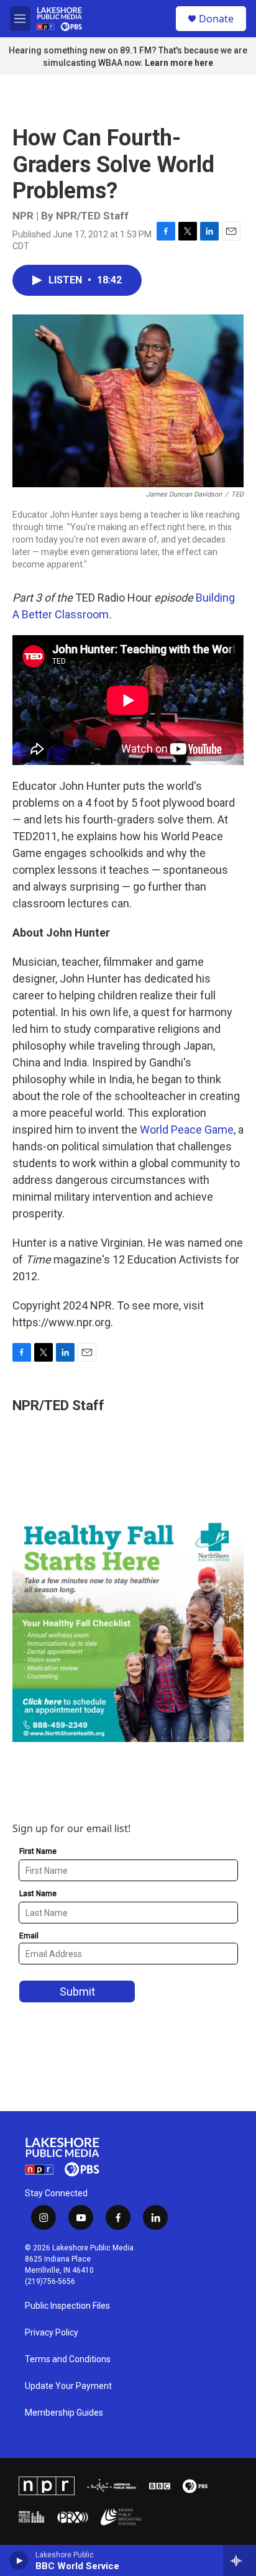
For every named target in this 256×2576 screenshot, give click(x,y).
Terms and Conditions (68, 2359)
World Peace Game (187, 1130)
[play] (19, 2560)
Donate (216, 19)
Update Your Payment (68, 2386)
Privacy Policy (52, 2333)
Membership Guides (64, 2413)
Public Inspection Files (67, 2306)
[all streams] (240, 2560)
